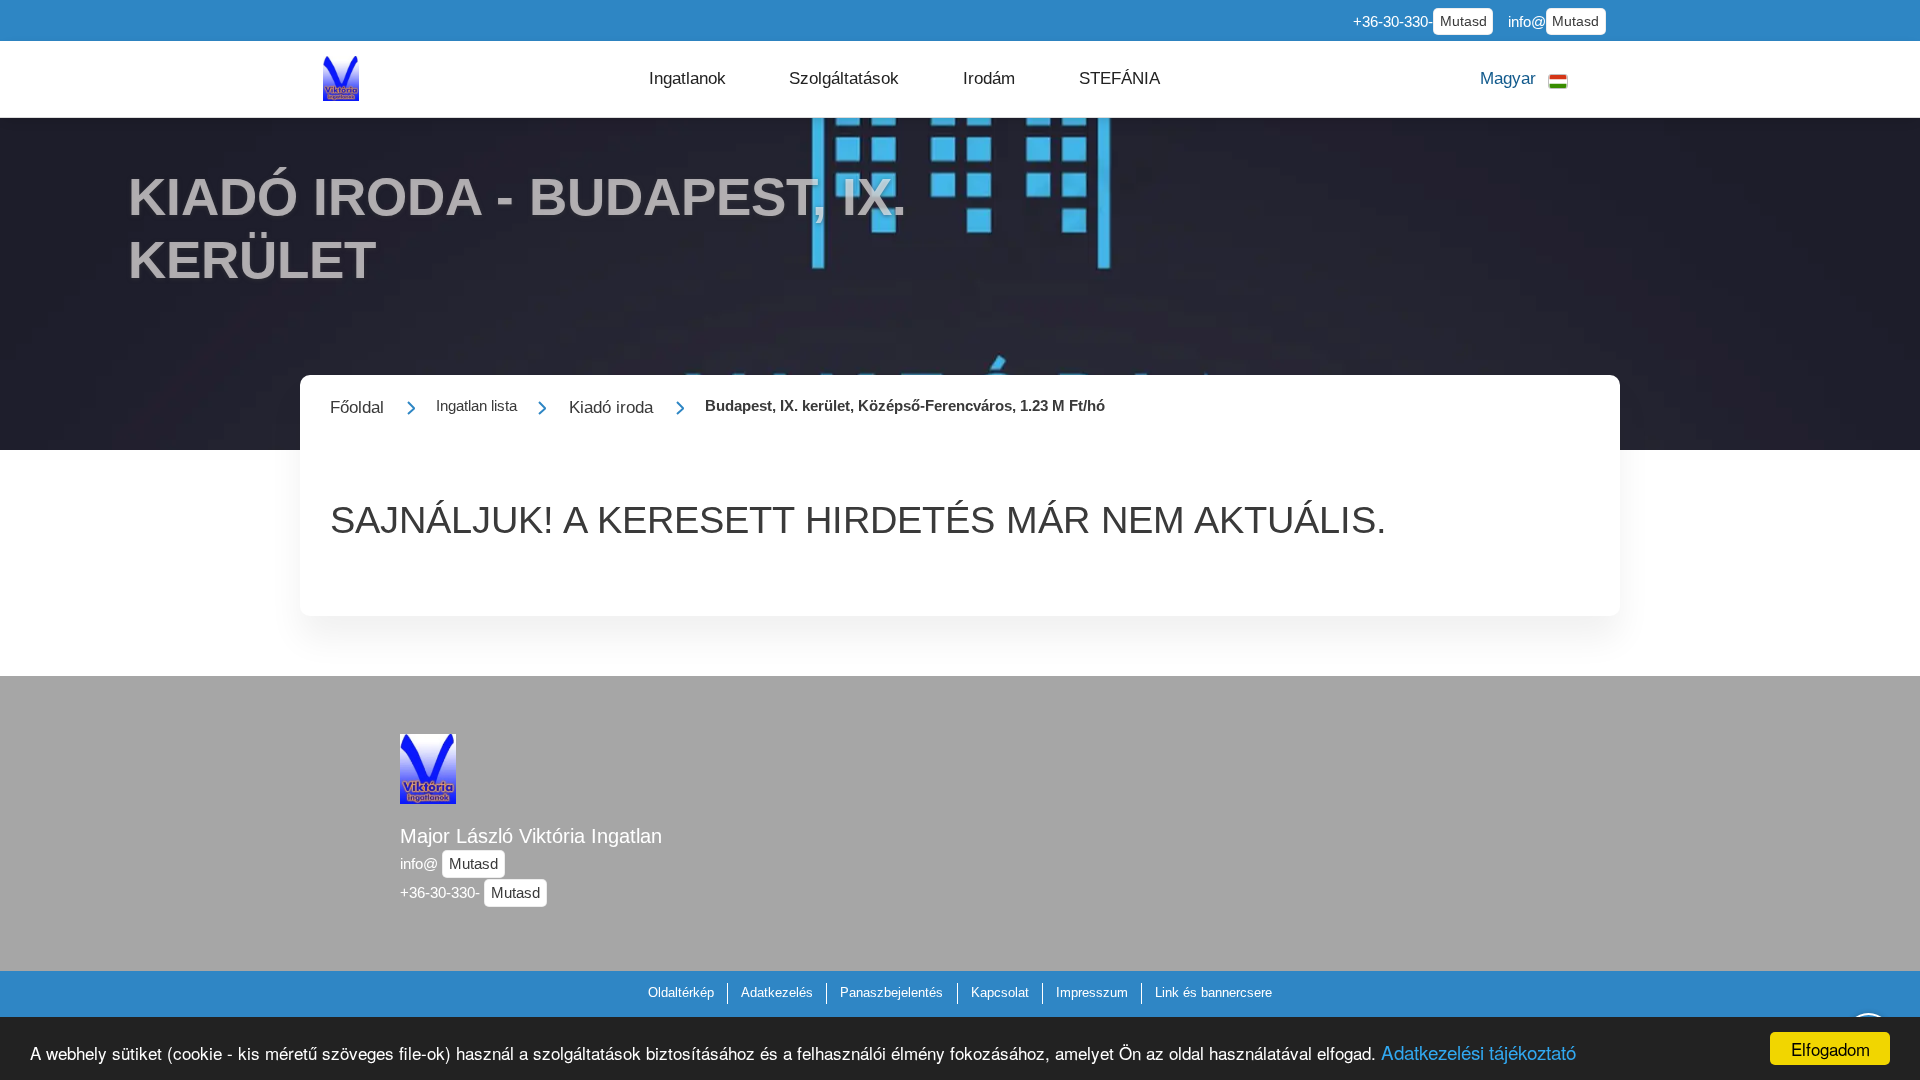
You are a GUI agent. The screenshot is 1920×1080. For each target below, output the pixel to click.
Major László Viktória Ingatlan (531, 836)
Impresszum (1092, 992)
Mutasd (1463, 21)
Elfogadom (1830, 1048)
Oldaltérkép (681, 992)
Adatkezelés (777, 992)
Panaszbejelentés (891, 992)
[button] (687, 79)
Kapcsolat (1000, 992)
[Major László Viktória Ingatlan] (341, 78)
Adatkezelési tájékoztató (1478, 1051)
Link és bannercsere (1213, 992)
